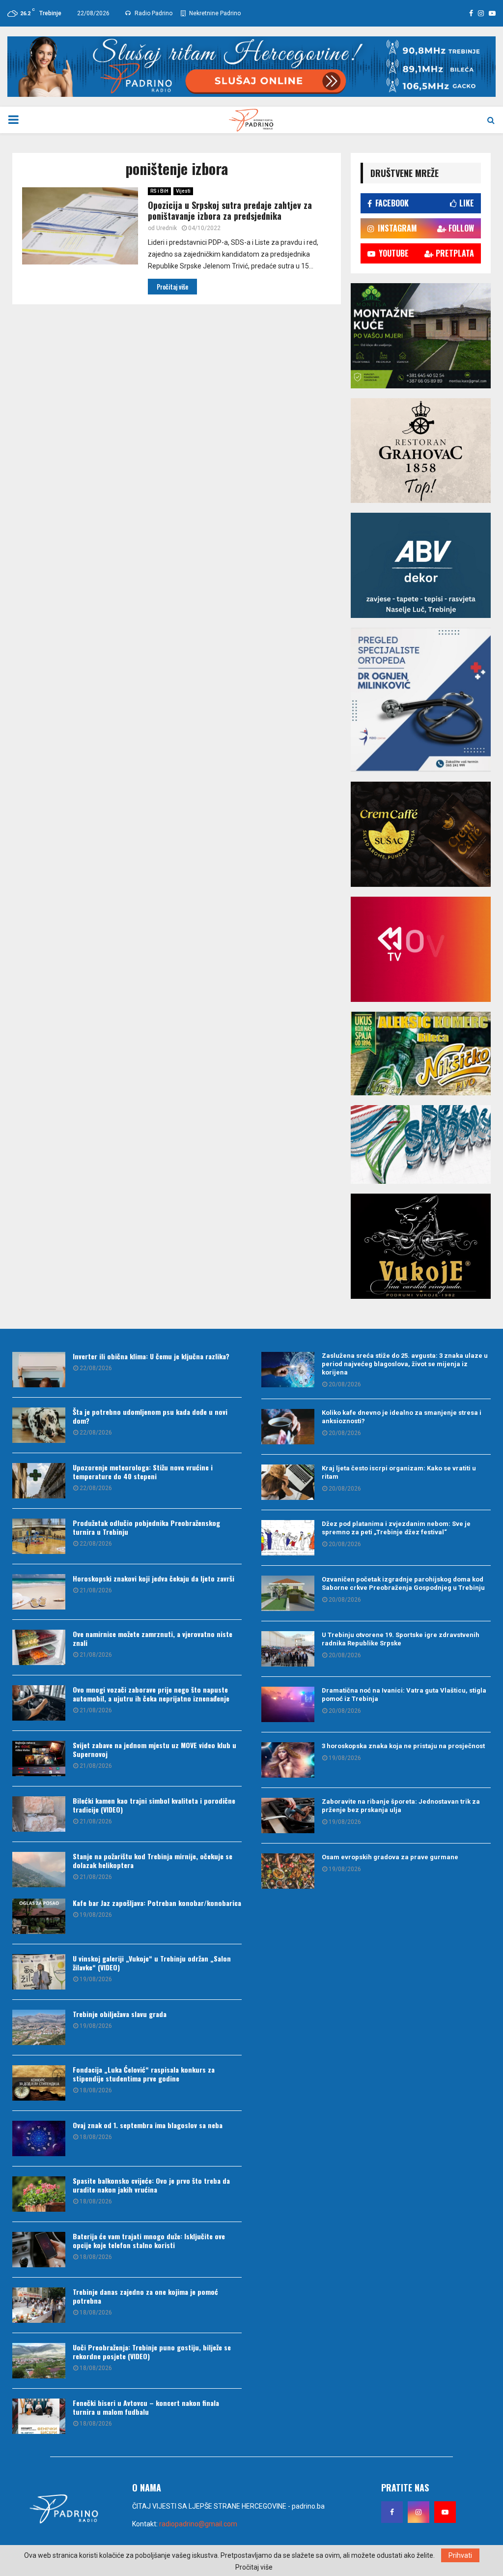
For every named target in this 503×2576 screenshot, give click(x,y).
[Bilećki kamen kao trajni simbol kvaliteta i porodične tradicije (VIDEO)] (39, 1814)
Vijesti (183, 191)
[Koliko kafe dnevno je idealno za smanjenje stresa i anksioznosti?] (288, 1427)
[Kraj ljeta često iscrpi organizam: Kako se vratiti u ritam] (288, 1482)
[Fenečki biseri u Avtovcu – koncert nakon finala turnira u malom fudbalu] (39, 2416)
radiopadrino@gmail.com (198, 2524)
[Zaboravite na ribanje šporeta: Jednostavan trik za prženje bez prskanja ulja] (288, 1815)
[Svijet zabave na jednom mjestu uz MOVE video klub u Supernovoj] (39, 1758)
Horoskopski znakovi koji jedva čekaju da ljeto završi (154, 1578)
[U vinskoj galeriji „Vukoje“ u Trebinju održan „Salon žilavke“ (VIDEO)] (39, 1972)
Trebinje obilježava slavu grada (120, 2014)
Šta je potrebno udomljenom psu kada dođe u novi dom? (150, 1416)
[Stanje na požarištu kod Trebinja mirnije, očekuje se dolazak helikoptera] (39, 1870)
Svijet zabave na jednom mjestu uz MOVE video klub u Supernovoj (154, 1749)
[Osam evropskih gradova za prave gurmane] (288, 1871)
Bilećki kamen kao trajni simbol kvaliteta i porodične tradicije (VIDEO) (154, 1805)
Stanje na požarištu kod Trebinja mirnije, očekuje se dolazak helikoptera (153, 1860)
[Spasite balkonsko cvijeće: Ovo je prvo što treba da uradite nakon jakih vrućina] (39, 2194)
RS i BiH (159, 191)
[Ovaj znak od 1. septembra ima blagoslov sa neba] (39, 2138)
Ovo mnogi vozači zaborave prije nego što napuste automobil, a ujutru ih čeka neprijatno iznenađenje (151, 1694)
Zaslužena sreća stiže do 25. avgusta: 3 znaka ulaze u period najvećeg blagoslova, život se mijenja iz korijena (405, 1364)
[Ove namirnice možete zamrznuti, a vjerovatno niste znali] (39, 1647)
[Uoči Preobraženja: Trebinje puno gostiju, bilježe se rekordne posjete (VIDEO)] (39, 2361)
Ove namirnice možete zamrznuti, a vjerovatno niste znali (153, 1638)
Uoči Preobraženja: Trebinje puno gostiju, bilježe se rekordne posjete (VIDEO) (152, 2352)
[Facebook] (392, 2512)
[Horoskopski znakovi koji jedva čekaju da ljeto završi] (39, 1592)
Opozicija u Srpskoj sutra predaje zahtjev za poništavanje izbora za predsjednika (230, 211)
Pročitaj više (254, 2567)
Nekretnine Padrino (214, 13)
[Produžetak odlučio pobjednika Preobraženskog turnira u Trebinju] (39, 1536)
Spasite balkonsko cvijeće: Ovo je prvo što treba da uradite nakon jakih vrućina (151, 2185)
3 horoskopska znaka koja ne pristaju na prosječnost (403, 1746)
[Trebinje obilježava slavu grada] (39, 2027)
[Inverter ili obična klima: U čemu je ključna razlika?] (39, 1370)
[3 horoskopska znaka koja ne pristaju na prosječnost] (288, 1760)
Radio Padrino (153, 13)
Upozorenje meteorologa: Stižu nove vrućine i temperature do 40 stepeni (143, 1472)
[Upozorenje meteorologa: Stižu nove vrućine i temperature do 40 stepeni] (39, 1481)
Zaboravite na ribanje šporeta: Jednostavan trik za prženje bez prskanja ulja (401, 1806)
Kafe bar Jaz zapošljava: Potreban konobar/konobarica (157, 1903)
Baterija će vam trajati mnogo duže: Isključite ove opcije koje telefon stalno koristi (149, 2240)
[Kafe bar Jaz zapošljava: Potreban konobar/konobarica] (39, 1916)
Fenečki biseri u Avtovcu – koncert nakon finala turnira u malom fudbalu (146, 2407)
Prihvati (460, 2555)
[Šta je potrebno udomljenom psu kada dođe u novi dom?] (39, 1425)
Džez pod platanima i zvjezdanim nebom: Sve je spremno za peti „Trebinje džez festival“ (396, 1528)
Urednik (167, 228)
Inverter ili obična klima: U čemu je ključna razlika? (151, 1356)
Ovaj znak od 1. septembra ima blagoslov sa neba (148, 2125)
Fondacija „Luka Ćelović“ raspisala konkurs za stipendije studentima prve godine (144, 2074)
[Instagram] (419, 2512)
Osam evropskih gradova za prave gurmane (390, 1857)
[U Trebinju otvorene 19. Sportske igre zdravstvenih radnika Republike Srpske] (288, 1649)
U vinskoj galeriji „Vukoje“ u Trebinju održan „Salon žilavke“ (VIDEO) (152, 1963)
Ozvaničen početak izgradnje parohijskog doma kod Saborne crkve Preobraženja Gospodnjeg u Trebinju (403, 1583)
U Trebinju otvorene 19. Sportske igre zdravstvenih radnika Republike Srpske (401, 1639)
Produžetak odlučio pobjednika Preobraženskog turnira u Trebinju (146, 1527)
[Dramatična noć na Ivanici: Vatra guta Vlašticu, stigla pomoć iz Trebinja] (288, 1704)
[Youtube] (445, 2512)
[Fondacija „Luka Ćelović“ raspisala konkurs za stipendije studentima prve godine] (39, 2083)
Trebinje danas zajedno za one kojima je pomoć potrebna (145, 2296)
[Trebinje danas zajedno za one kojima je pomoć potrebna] (39, 2305)
